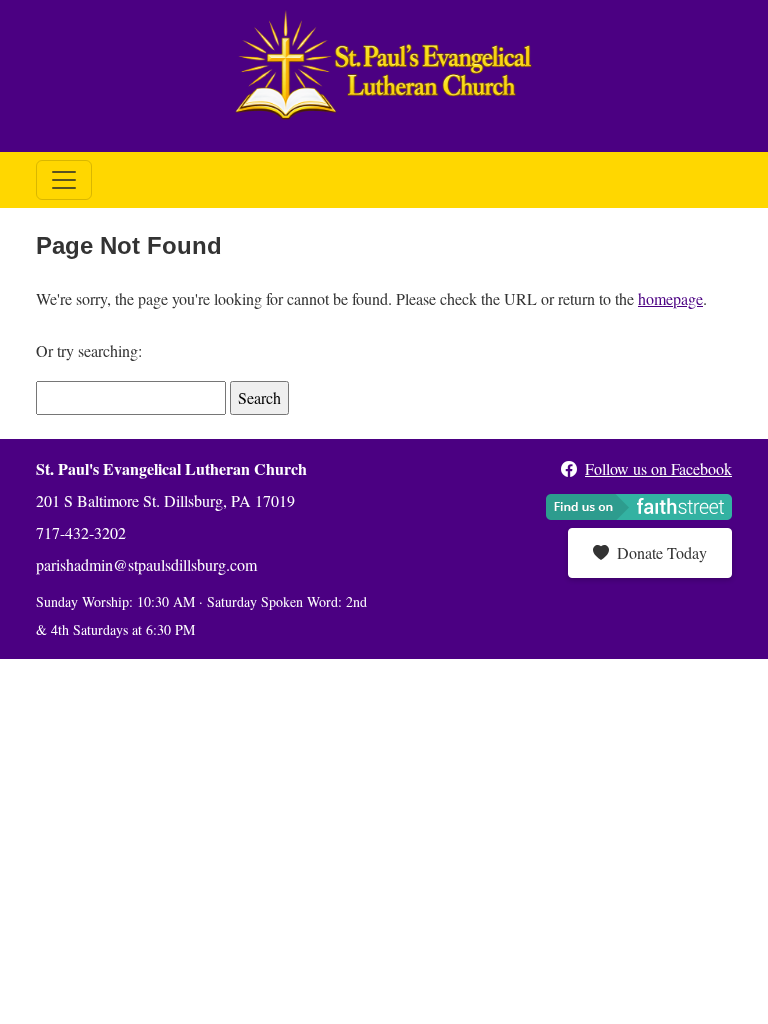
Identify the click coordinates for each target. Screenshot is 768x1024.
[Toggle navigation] (64, 180)
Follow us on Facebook (658, 468)
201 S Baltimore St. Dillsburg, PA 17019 (165, 500)
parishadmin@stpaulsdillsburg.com (146, 564)
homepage (670, 298)
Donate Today (662, 552)
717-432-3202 (81, 532)
